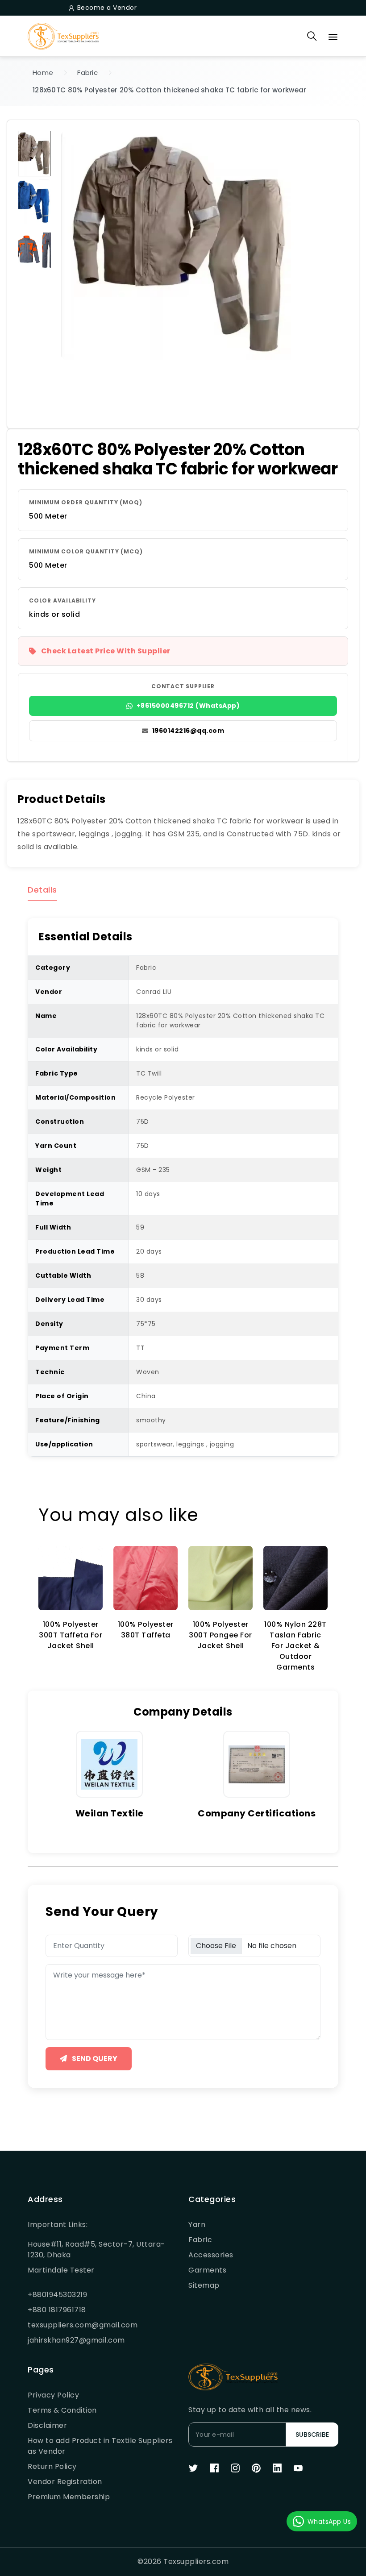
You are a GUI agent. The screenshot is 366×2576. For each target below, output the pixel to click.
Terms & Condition (62, 2410)
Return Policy (52, 2466)
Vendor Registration (65, 2482)
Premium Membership (69, 2497)
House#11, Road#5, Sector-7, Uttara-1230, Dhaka (96, 2250)
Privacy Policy (53, 2395)
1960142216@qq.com (188, 731)
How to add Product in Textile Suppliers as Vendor (100, 2446)
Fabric (87, 73)
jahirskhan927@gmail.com (76, 2340)
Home (43, 73)
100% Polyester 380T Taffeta (146, 1630)
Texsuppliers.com (196, 2561)
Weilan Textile (110, 1813)
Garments (207, 2270)
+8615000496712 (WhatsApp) (188, 706)
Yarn (197, 2225)
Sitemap (204, 2285)
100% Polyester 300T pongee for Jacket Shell (220, 1635)
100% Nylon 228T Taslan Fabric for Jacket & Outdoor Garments (295, 1646)
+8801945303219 (57, 2295)
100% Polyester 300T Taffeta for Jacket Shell (71, 1635)
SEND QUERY (94, 2059)
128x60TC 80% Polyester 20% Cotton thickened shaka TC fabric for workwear (170, 90)
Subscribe (312, 2435)
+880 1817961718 (57, 2310)
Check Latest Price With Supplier (106, 651)
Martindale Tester (61, 2270)
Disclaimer (47, 2425)
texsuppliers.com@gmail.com (83, 2325)
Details (42, 890)
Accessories (211, 2255)
